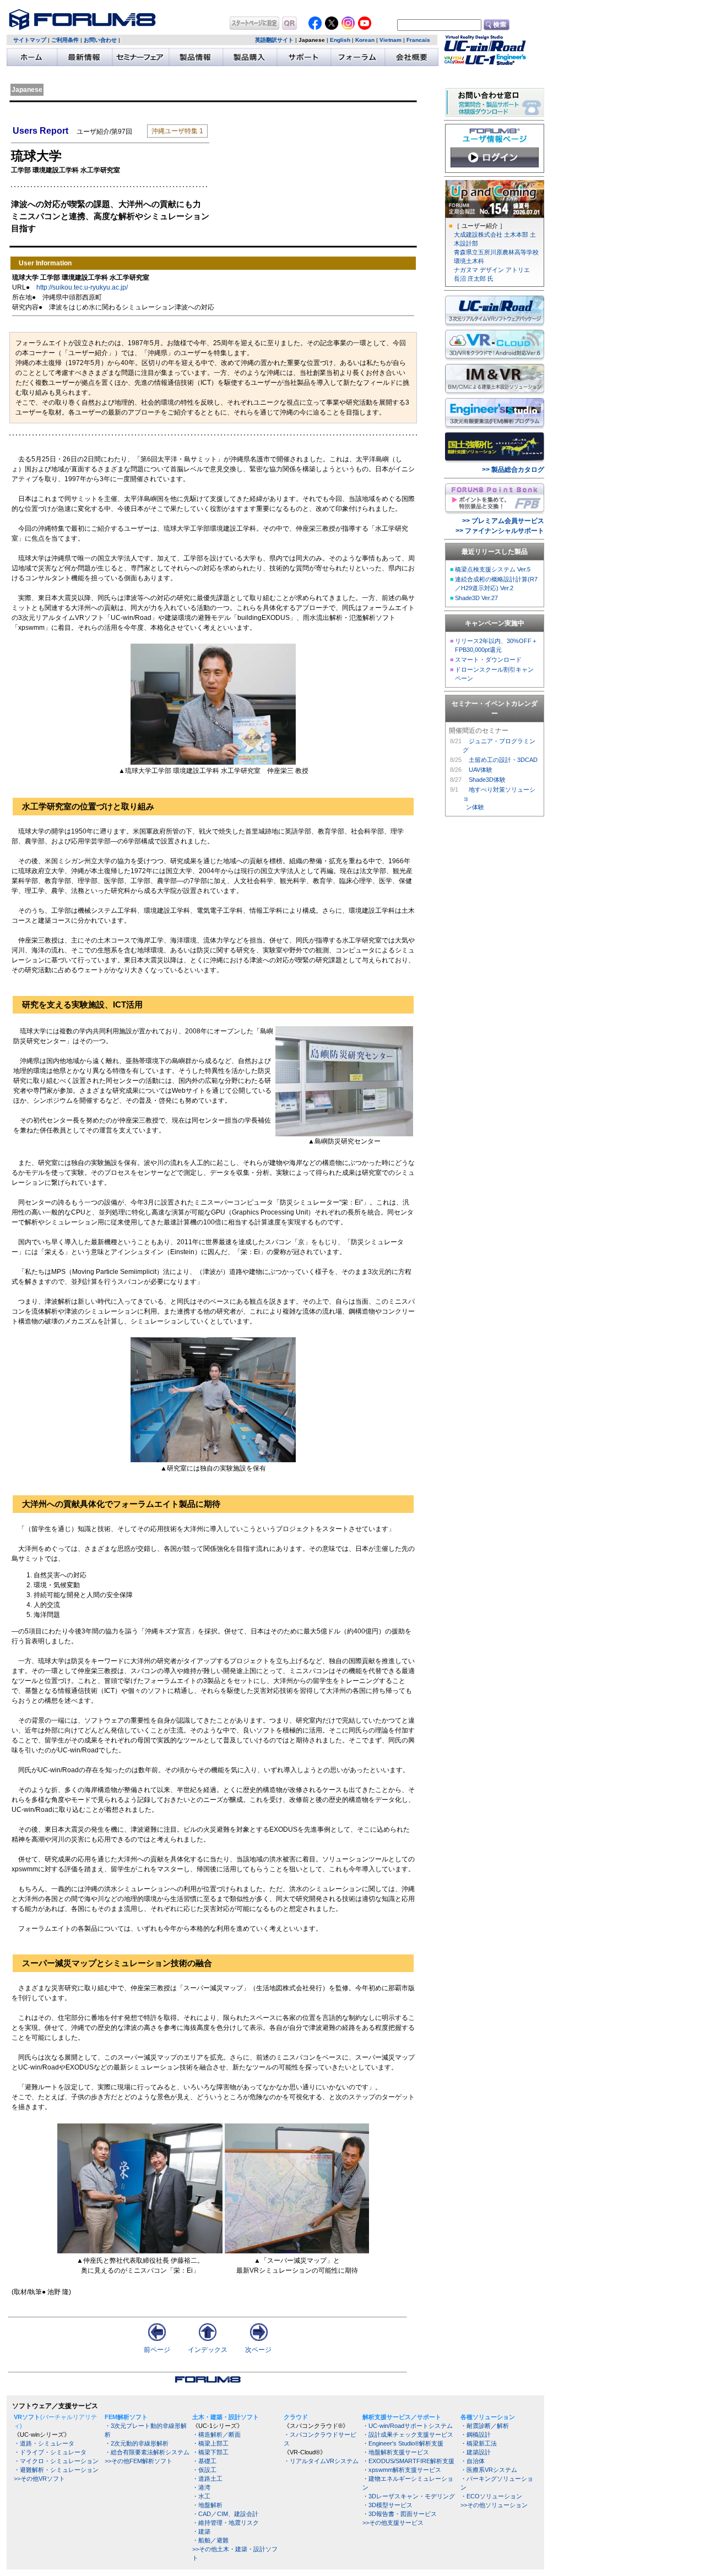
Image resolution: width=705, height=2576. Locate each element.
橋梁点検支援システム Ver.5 (493, 569)
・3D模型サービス (387, 2505)
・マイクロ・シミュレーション (56, 2461)
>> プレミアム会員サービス (503, 521)
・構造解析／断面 (216, 2435)
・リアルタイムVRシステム (321, 2461)
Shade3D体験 (487, 780)
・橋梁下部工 (210, 2452)
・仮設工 (204, 2470)
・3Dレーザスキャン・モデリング (409, 2496)
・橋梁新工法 (479, 2443)
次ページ (258, 2350)
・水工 (201, 2496)
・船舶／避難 (210, 2540)
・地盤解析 (207, 2505)
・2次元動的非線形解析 (137, 2443)
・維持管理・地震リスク (226, 2523)
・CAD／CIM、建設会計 (225, 2514)
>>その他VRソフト (39, 2479)
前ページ (157, 2350)
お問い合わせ (100, 40)
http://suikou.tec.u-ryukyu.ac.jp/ (82, 287)
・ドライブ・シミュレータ (50, 2452)
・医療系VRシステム (489, 2470)
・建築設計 (476, 2452)
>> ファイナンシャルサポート (500, 531)
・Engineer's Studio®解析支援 (403, 2443)
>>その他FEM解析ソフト (139, 2461)
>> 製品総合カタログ (513, 470)
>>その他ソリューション (494, 2505)
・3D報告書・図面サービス (400, 2514)
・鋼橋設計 (476, 2435)
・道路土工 (207, 2479)
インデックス (208, 2350)
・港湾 (201, 2487)
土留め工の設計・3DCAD (503, 760)
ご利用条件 (65, 40)
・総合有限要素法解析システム (147, 2452)
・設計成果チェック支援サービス (408, 2435)
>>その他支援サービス (393, 2523)
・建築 (201, 2531)
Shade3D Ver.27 (476, 598)
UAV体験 (481, 770)
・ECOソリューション (491, 2496)
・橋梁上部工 (210, 2443)
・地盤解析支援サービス (396, 2452)
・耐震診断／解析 (485, 2426)
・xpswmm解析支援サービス (402, 2470)
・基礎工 (204, 2461)
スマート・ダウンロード (488, 660)
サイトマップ (30, 40)
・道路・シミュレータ (44, 2443)
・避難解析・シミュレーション (56, 2470)
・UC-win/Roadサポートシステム (408, 2426)
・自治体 (473, 2461)
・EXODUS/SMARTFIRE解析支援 (408, 2461)
